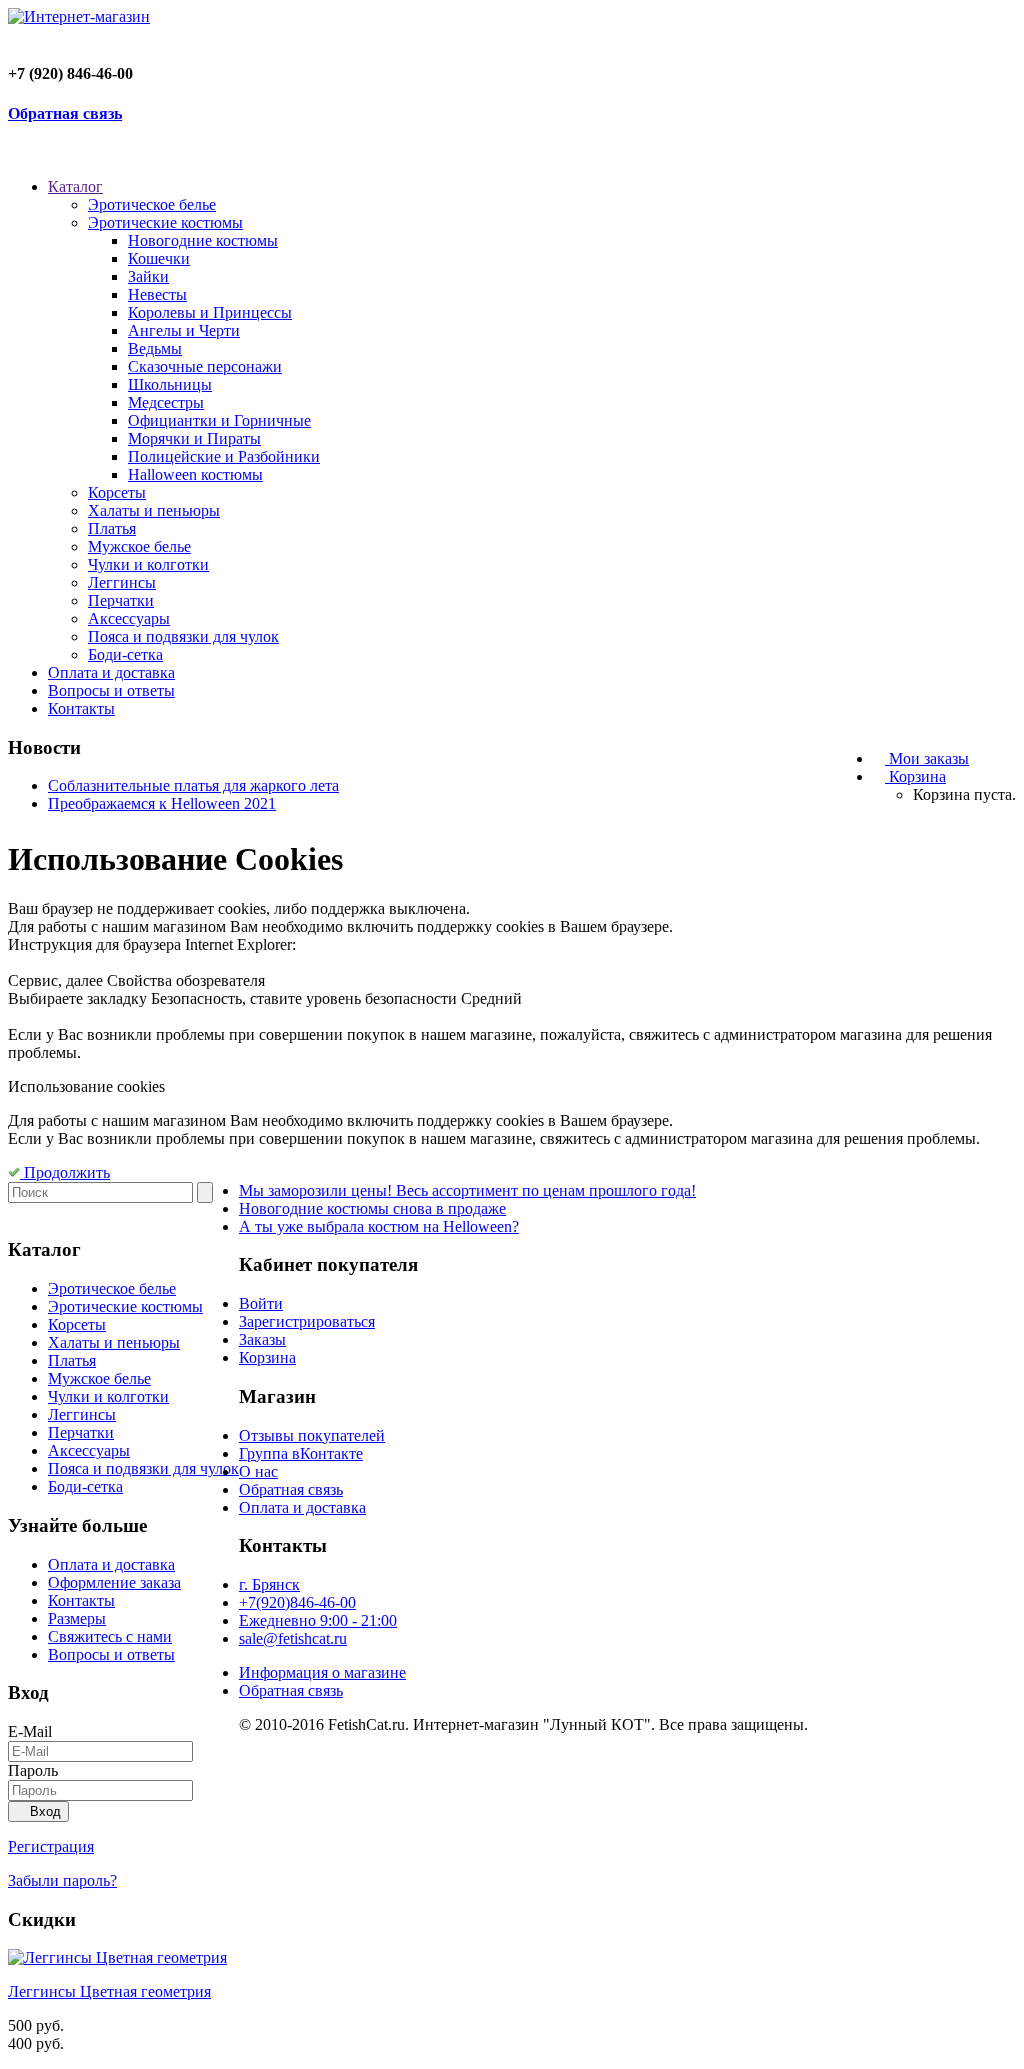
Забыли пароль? (62, 1880)
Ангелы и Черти (184, 330)
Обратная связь (65, 113)
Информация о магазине (322, 1672)
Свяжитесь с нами (110, 1636)
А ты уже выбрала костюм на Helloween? (379, 1226)
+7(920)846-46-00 (297, 1602)
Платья (112, 528)
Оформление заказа (114, 1582)
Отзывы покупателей (312, 1435)
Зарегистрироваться (307, 1321)
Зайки (148, 276)
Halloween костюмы (195, 474)
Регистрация (51, 1846)
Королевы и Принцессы (210, 312)
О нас (258, 1471)
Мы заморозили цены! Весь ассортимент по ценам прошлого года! (467, 1190)
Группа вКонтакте (301, 1453)
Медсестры (166, 402)
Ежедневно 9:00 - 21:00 (318, 1620)
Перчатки (121, 600)
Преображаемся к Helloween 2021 (162, 803)
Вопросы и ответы (111, 690)
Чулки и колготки (148, 564)
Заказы (262, 1339)
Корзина (915, 776)
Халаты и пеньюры (154, 510)
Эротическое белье (152, 204)
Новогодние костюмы (203, 240)
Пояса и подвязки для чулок (183, 636)
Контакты (81, 708)
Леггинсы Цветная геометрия (109, 1991)
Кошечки (159, 258)
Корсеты (117, 492)
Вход (43, 1811)
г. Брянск (269, 1584)
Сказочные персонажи (205, 366)
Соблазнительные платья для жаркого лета (193, 785)
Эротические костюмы (165, 222)
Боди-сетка (125, 654)
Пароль (33, 1770)
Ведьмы (155, 348)
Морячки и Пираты (194, 438)
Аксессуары (129, 618)
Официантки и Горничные (219, 420)
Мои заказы (927, 758)
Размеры (77, 1618)
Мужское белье (139, 546)
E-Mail (30, 1731)
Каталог (75, 186)
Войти (261, 1303)
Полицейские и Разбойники (224, 456)
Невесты (157, 294)
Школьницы (170, 384)
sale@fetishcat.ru (293, 1638)
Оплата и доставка (111, 672)
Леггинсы (122, 582)
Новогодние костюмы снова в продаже (372, 1208)
